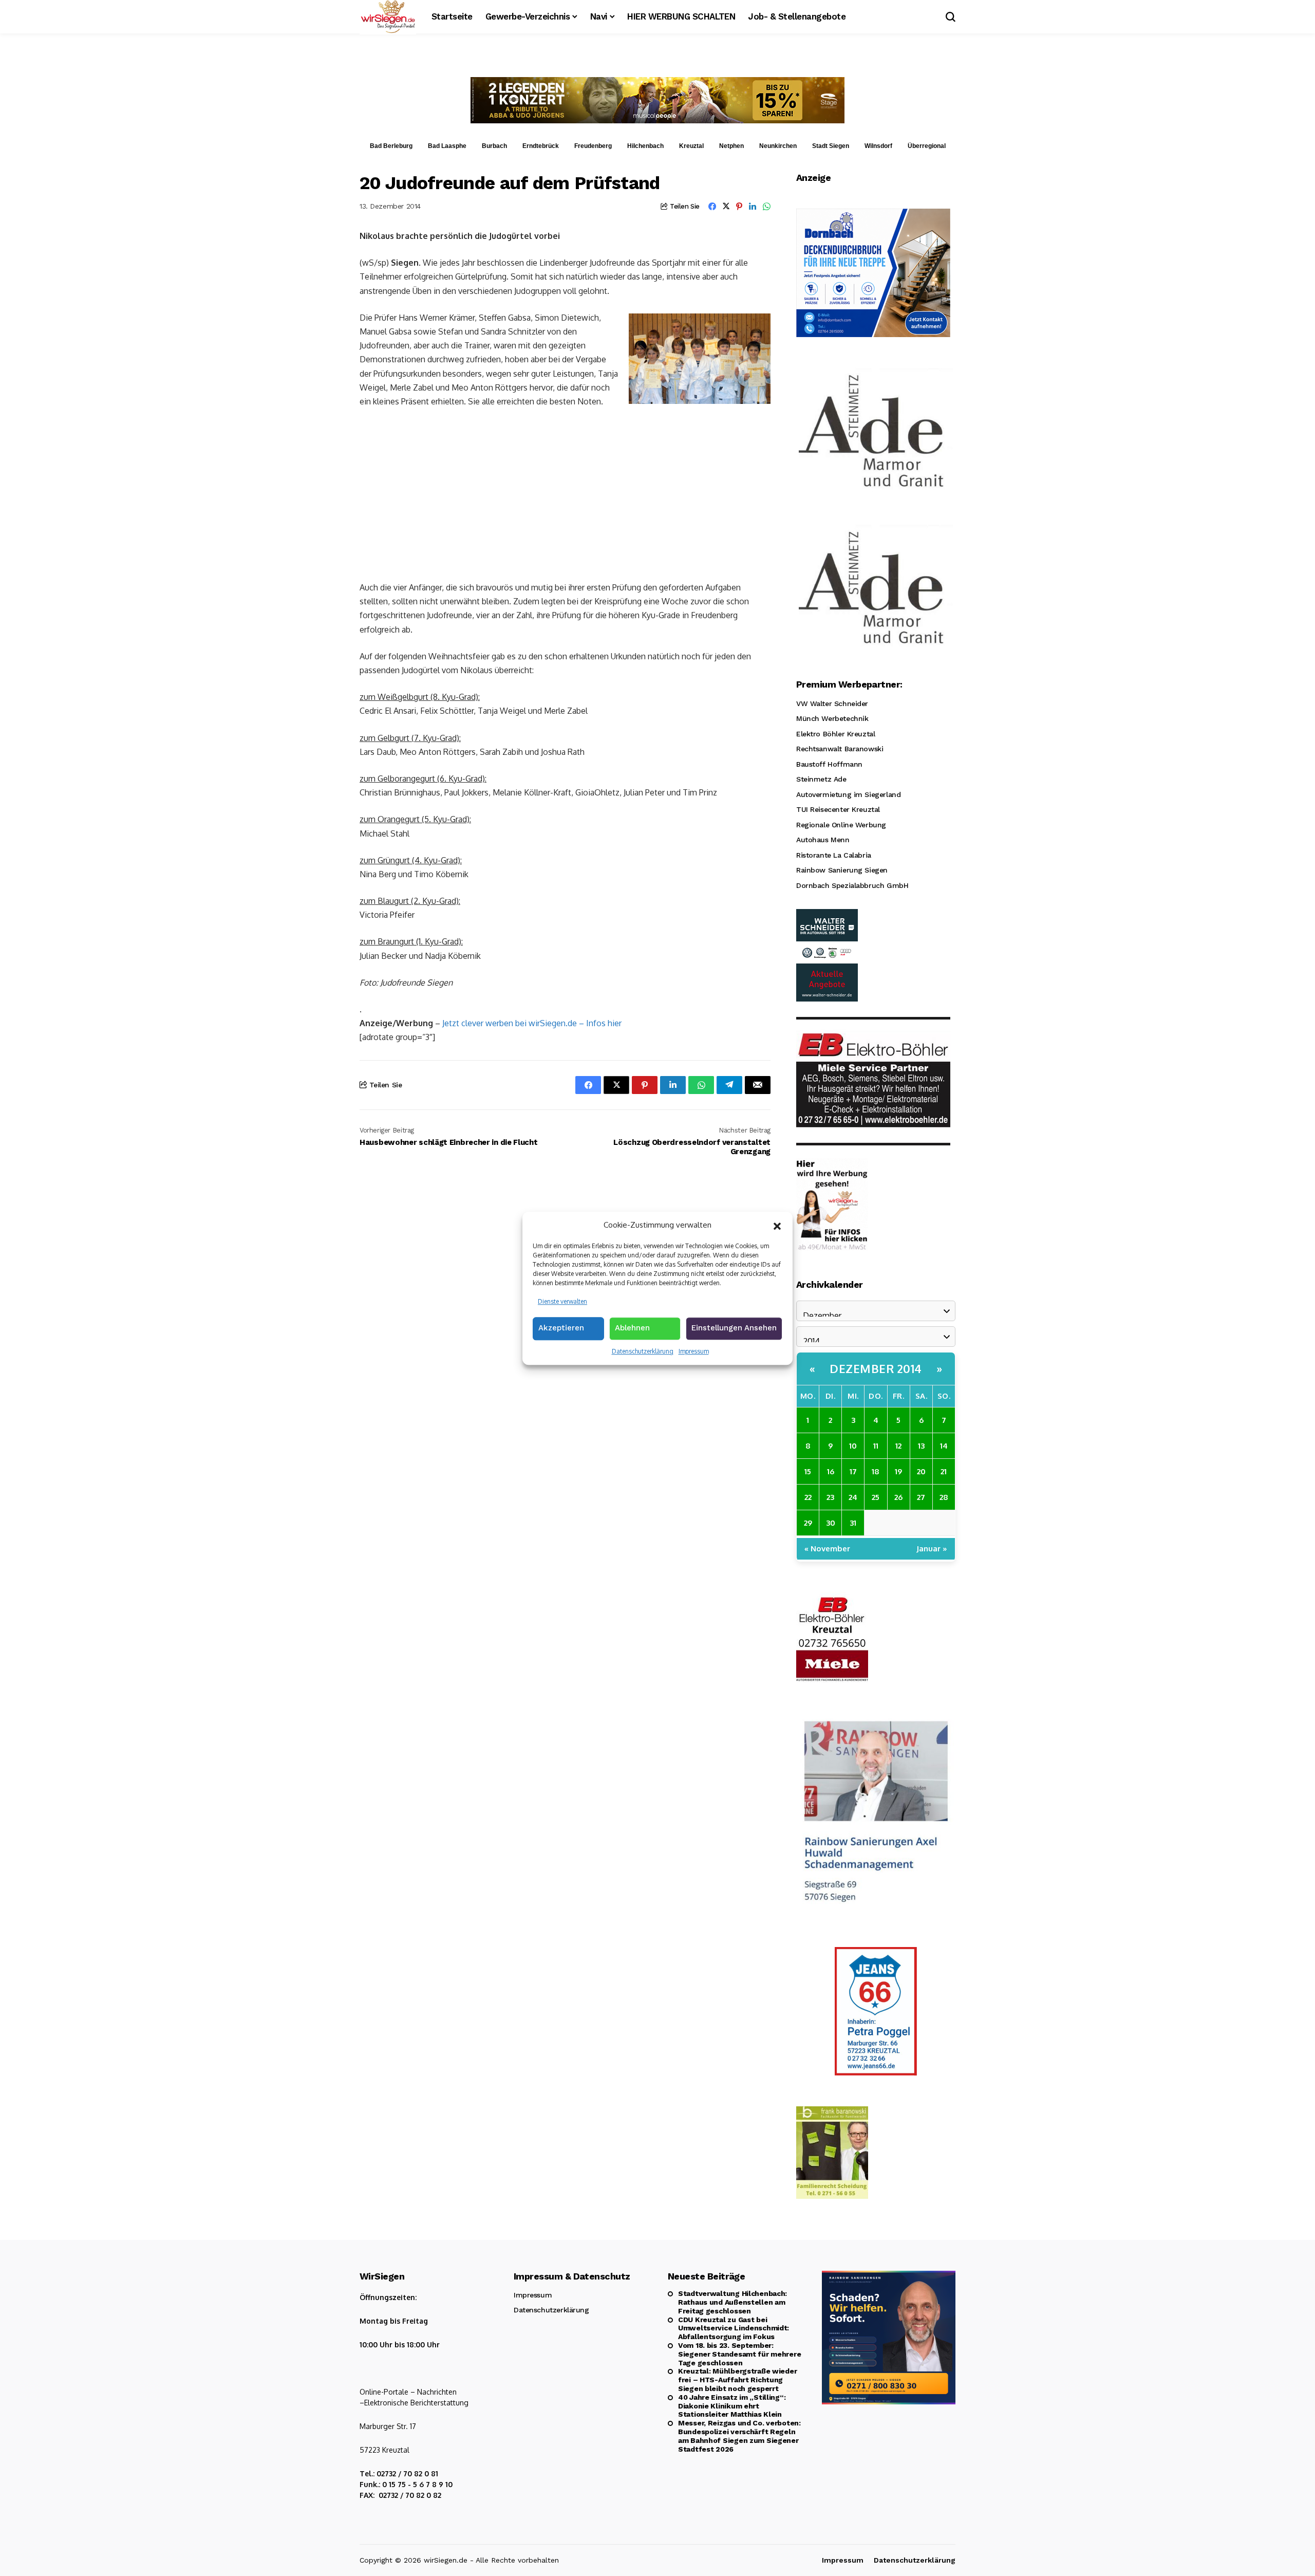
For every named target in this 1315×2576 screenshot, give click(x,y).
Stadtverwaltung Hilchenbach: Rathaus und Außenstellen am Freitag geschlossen (732, 2302)
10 (853, 1446)
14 (944, 1446)
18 (876, 1471)
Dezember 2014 (876, 1368)
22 (808, 1497)
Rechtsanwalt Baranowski (840, 749)
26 (898, 1497)
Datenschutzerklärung (643, 1351)
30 (831, 1523)
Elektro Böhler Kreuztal (835, 734)
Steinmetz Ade (821, 779)
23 (830, 1497)
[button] (777, 1225)
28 (944, 1497)
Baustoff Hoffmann (829, 764)
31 (853, 1523)
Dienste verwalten (562, 1301)
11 (876, 1446)
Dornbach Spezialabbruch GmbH (852, 885)
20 (921, 1471)
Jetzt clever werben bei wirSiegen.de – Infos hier (532, 1023)
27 (921, 1497)
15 (808, 1471)
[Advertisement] (565, 493)
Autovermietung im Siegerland (848, 794)
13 (921, 1446)
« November (827, 1549)
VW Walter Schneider (832, 703)
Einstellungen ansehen (734, 1328)
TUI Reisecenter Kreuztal (838, 809)
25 (876, 1497)
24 (853, 1497)
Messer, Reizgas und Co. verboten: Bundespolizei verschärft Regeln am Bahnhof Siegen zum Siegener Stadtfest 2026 (739, 2436)
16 (831, 1471)
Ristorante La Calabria (834, 855)
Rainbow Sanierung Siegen (842, 870)
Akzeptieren (561, 1328)
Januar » (932, 1549)
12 (898, 1446)
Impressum (694, 1351)
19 (898, 1471)
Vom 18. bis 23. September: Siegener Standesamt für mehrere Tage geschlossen (739, 2354)
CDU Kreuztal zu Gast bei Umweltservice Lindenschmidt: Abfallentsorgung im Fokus (734, 2328)
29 (808, 1523)
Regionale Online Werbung (841, 825)
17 (853, 1471)
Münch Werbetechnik (832, 718)
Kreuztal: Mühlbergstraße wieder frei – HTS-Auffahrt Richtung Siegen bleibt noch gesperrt (737, 2380)
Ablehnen (632, 1328)
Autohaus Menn (823, 840)
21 (944, 1471)
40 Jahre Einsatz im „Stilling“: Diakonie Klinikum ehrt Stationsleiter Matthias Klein (732, 2406)
